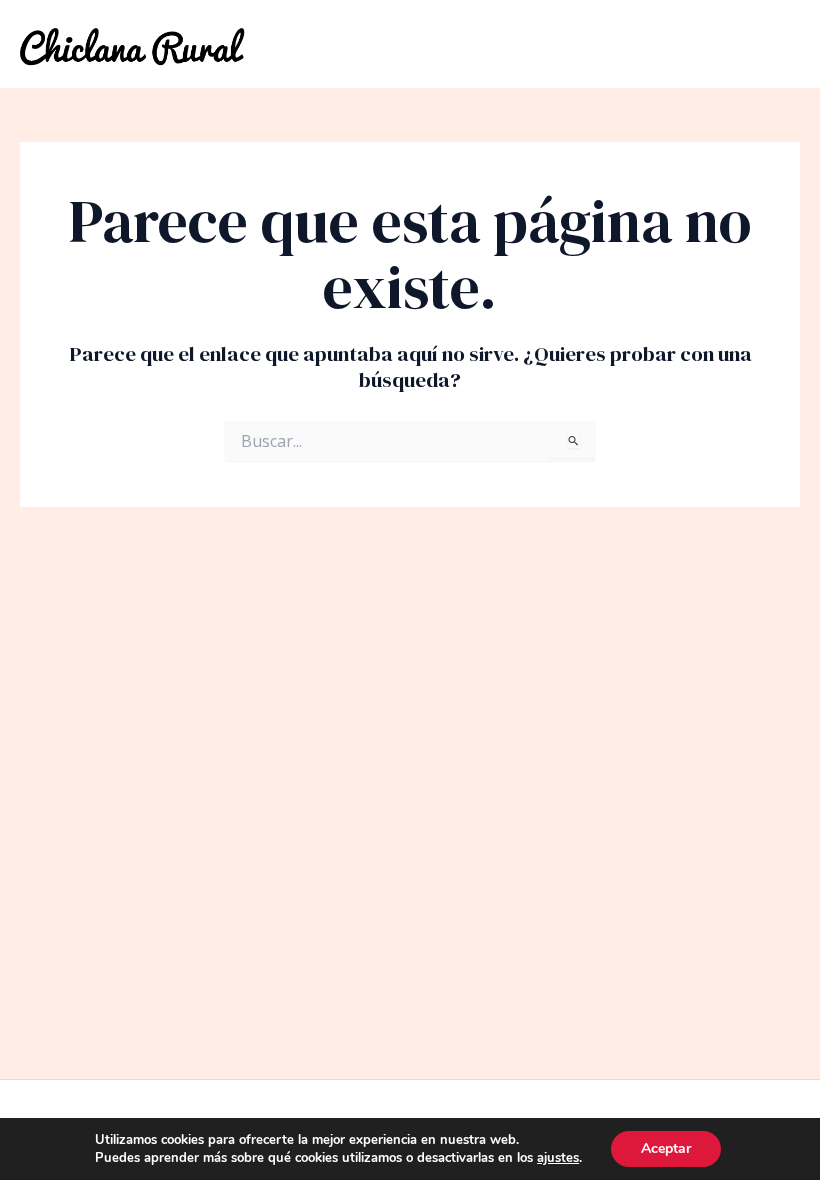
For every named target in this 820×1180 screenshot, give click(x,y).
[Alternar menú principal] (780, 44)
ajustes (558, 1158)
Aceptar (666, 1148)
